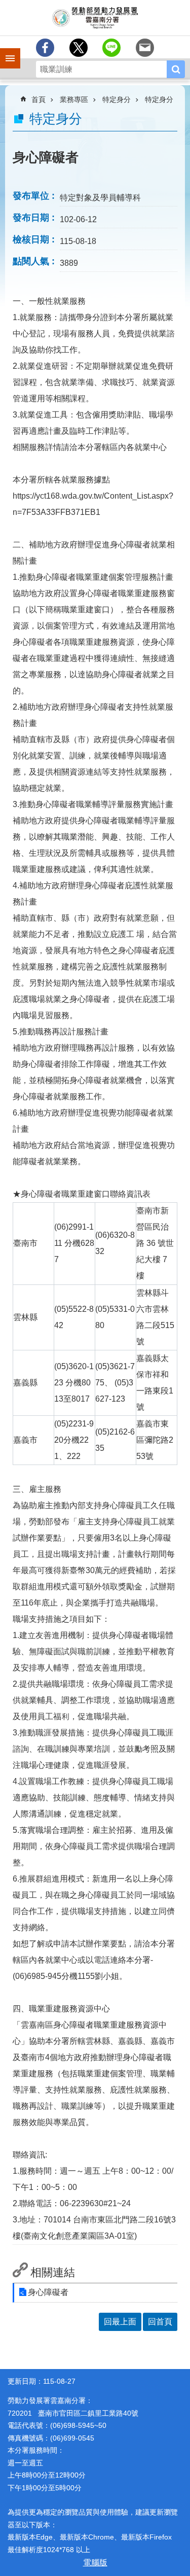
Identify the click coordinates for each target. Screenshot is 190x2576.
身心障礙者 (48, 2292)
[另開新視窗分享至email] (145, 48)
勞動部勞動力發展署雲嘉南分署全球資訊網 (95, 18)
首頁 (39, 99)
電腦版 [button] (95, 2563)
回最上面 (120, 2322)
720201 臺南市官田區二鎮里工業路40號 (73, 2413)
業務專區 (74, 99)
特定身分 (117, 99)
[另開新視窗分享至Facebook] (45, 48)
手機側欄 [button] (6, 51)
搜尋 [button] (176, 69)
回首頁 (160, 2322)
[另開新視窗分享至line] (111, 48)
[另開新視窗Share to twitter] (79, 48)
